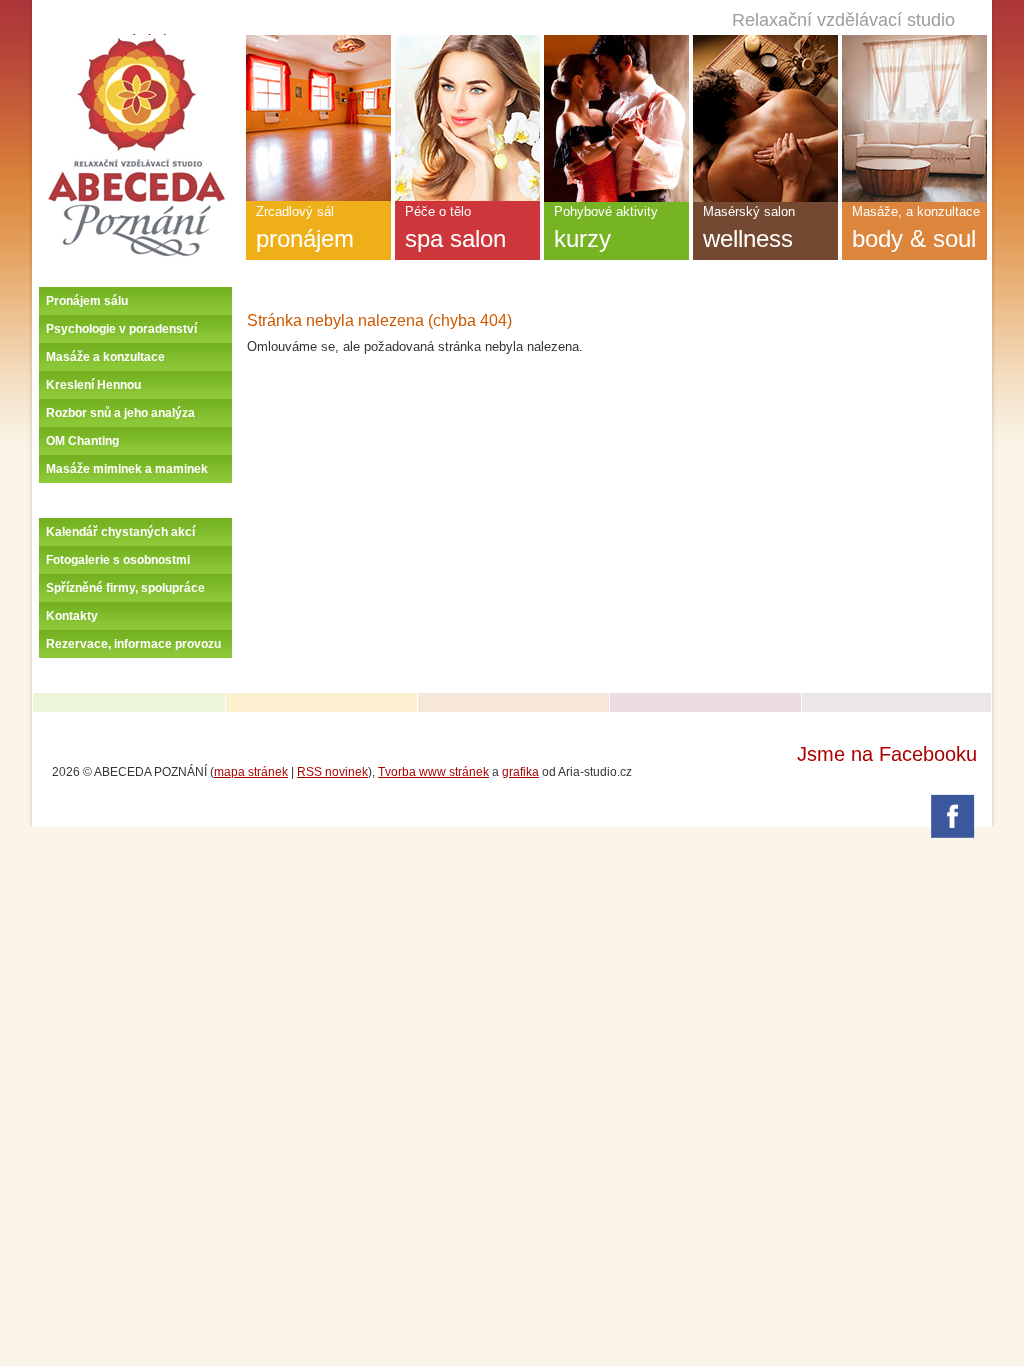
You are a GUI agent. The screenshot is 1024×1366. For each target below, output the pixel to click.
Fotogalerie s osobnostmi (118, 560)
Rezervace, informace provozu (133, 644)
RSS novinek (332, 772)
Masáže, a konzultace (916, 228)
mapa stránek (251, 772)
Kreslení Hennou (93, 385)
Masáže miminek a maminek (127, 469)
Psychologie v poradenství (121, 329)
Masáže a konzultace (105, 357)
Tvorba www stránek (433, 772)
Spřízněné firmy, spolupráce (125, 588)
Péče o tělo (455, 228)
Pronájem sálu (87, 301)
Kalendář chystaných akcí (120, 532)
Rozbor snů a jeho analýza (120, 413)
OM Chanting (82, 441)
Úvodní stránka (137, 42)
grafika (520, 772)
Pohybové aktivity (606, 228)
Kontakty (72, 616)
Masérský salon (749, 228)
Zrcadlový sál (305, 228)
